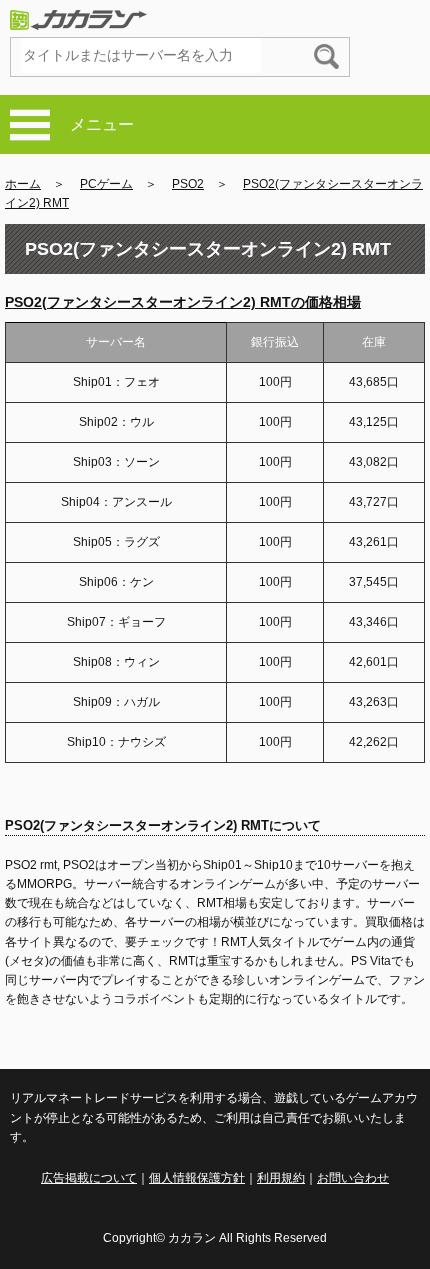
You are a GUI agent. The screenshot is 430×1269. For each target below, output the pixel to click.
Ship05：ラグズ (116, 542)
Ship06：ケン (116, 582)
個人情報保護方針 (197, 1178)
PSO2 (188, 184)
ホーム (23, 184)
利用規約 (281, 1178)
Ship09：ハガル (116, 702)
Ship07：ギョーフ (116, 622)
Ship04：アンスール (116, 502)
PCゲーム (106, 184)
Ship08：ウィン (116, 662)
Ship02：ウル (116, 422)
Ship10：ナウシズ (116, 742)
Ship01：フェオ (116, 382)
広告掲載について (89, 1178)
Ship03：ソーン (116, 462)
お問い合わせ (353, 1178)
